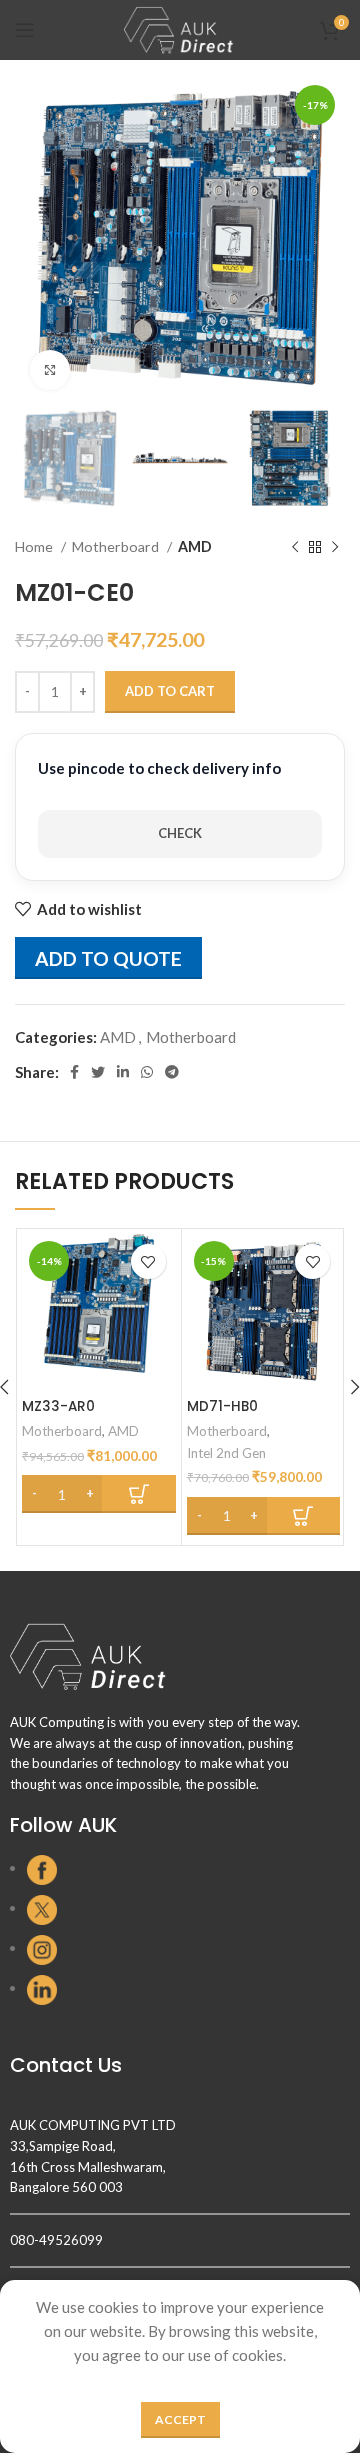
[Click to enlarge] (50, 370)
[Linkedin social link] (123, 1072)
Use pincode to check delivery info (159, 768)
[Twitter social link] (98, 1072)
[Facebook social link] (74, 1072)
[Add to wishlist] (148, 1261)
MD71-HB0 (222, 1406)
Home (35, 546)
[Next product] (335, 547)
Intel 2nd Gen (226, 1453)
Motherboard (117, 546)
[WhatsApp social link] (147, 1072)
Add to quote (108, 958)
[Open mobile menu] (25, 30)
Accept (180, 2419)
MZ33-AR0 (58, 1406)
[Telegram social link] (172, 1072)
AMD (195, 546)
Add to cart (170, 691)
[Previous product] (295, 547)
